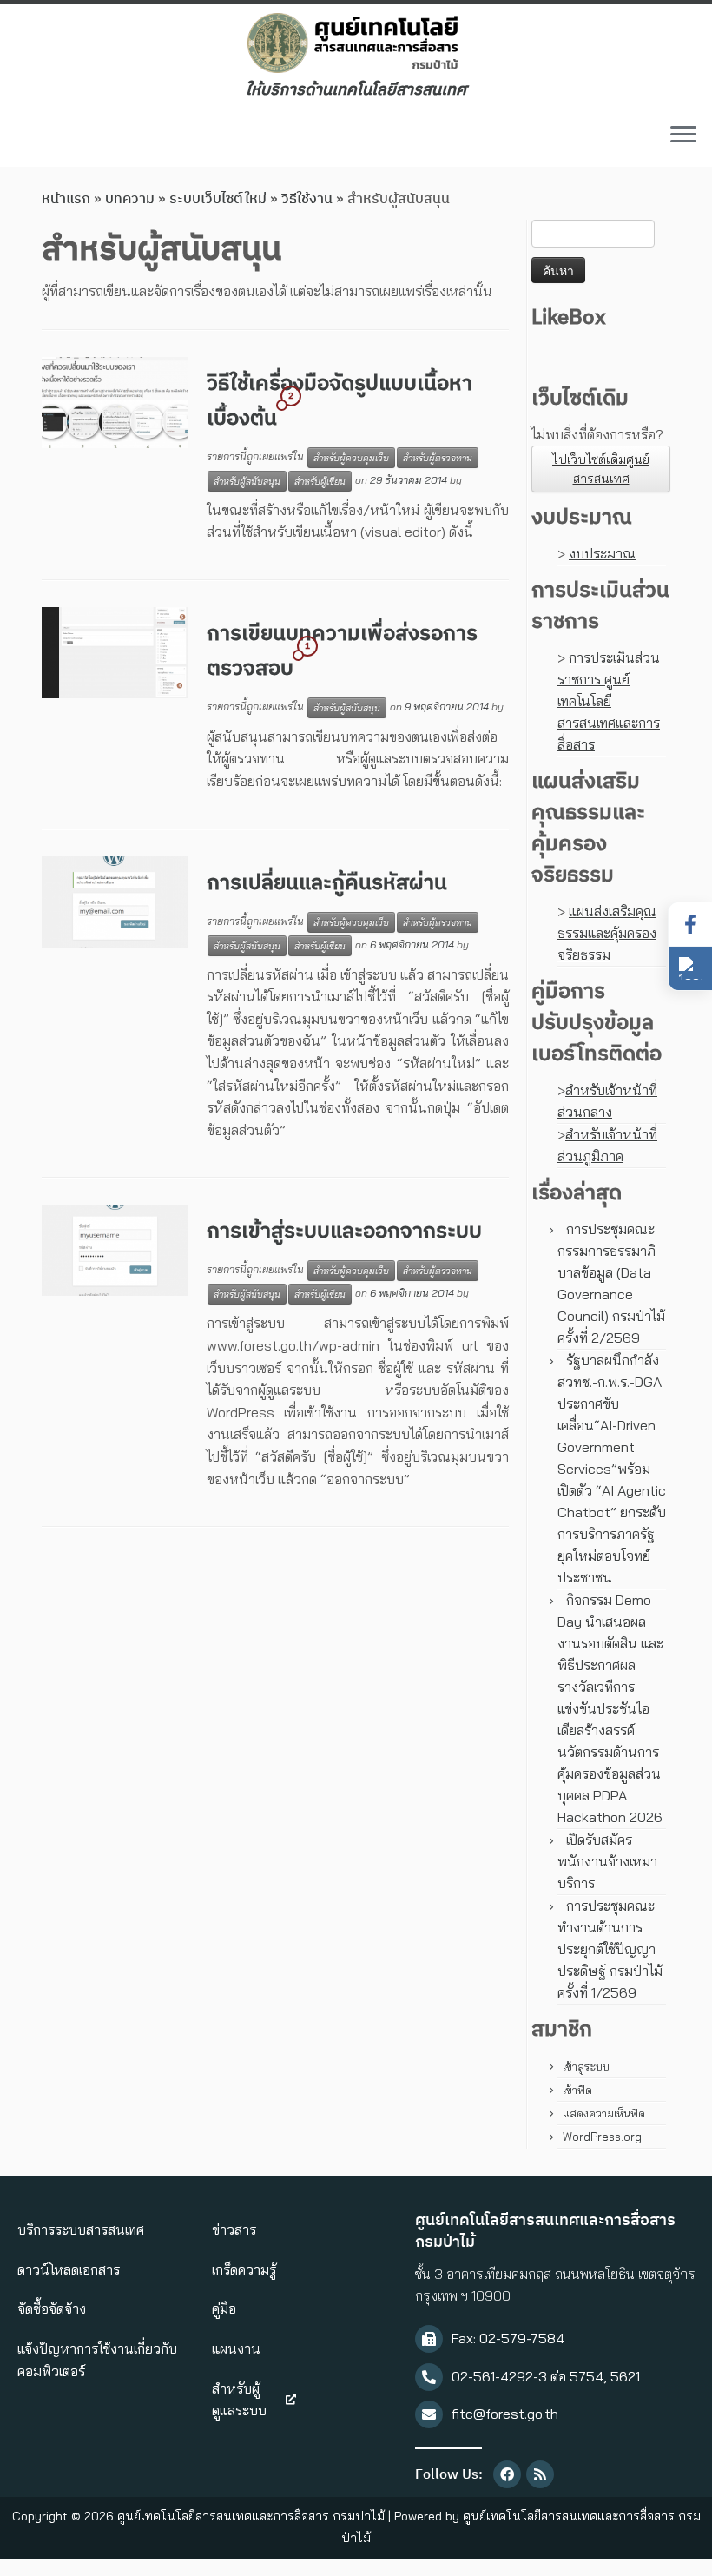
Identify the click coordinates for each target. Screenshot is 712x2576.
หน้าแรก (66, 199)
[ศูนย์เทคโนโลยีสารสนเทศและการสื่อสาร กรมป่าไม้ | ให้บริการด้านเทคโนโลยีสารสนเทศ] (356, 43)
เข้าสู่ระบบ (586, 2066)
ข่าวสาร (234, 2229)
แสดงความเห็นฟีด (604, 2113)
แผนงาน (236, 2348)
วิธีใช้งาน (307, 199)
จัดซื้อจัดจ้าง (52, 2308)
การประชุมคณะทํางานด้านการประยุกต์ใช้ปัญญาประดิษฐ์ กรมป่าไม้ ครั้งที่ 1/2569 (610, 1949)
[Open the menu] (683, 135)
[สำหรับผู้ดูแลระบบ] (291, 2400)
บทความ (130, 199)
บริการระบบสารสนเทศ (81, 2229)
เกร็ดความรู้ (244, 2269)
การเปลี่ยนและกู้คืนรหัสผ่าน (327, 883)
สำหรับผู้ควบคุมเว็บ (351, 458)
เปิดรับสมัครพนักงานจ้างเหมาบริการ (607, 1861)
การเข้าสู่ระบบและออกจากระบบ (344, 1232)
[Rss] (540, 2474)
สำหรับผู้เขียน (320, 481)
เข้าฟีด (577, 2090)
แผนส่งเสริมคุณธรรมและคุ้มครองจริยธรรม (607, 933)
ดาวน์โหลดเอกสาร (69, 2269)
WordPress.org (602, 2137)
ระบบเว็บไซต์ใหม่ (218, 199)
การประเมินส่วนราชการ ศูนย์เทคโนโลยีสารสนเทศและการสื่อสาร (609, 701)
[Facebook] (507, 2474)
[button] (690, 968)
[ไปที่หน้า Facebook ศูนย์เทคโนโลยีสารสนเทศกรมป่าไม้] (690, 925)
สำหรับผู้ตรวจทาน (438, 458)
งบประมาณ (602, 553)
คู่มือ (224, 2308)
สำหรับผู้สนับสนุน (247, 481)
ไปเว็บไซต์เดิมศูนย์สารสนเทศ (601, 469)
